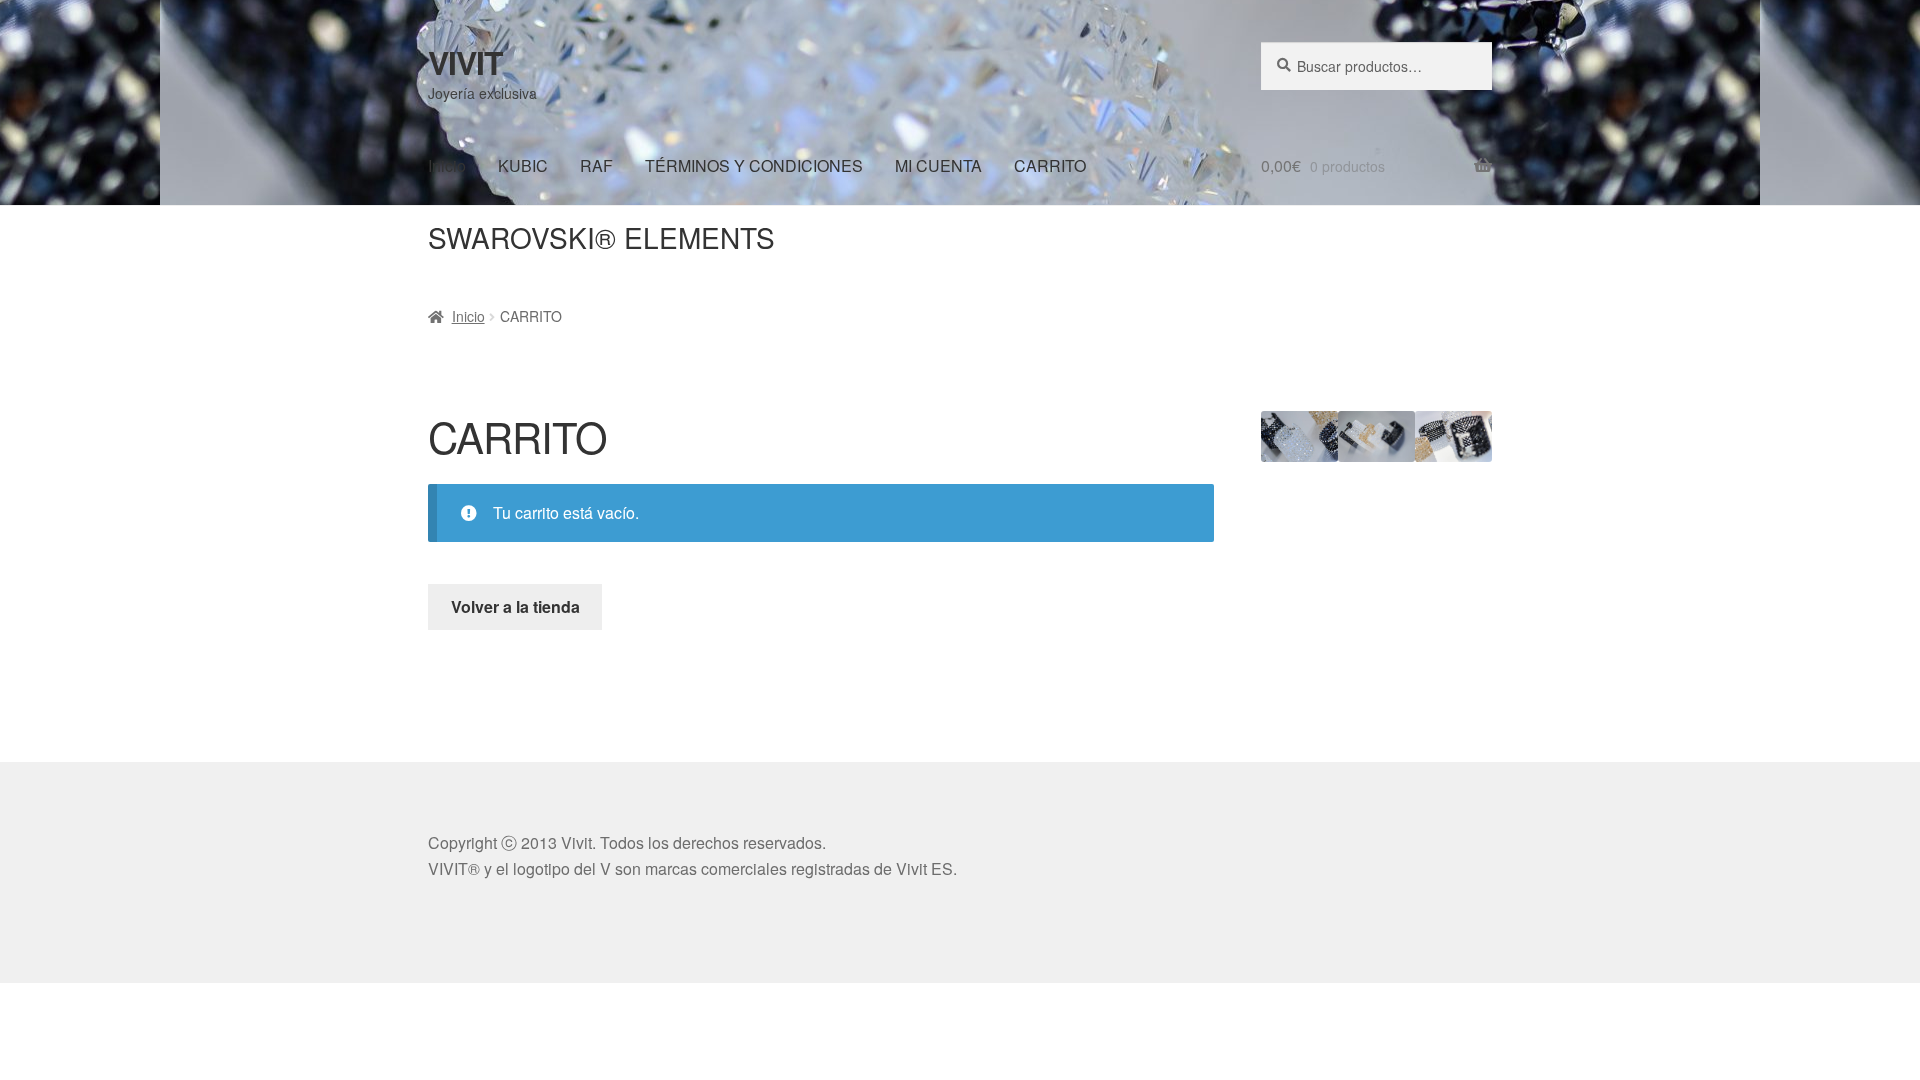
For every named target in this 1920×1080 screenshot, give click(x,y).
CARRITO (1050, 165)
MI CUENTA (938, 165)
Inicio (447, 165)
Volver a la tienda (515, 606)
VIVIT (465, 62)
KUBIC (523, 165)
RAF (596, 165)
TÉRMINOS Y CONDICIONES (754, 165)
